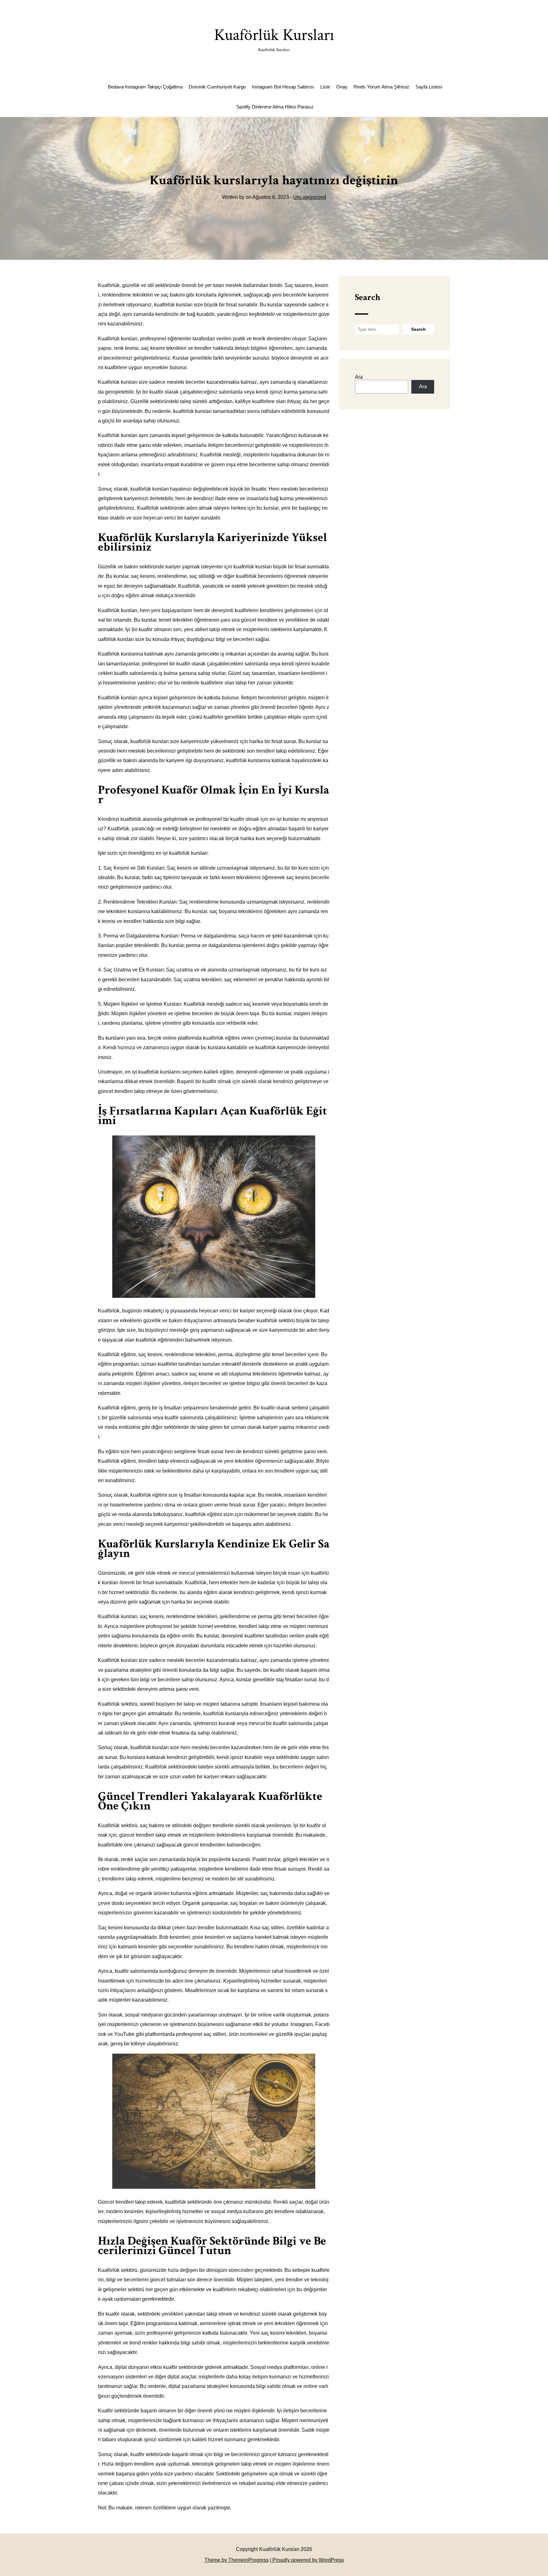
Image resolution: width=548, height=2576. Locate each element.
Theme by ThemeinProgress (237, 2560)
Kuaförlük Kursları (274, 39)
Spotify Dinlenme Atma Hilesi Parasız (275, 107)
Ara (359, 377)
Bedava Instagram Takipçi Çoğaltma (145, 87)
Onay (342, 87)
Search (368, 297)
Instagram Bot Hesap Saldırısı (283, 87)
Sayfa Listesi (429, 87)
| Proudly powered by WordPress (307, 2560)
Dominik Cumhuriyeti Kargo (217, 87)
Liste (325, 87)
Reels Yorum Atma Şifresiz (382, 87)
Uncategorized (310, 197)
